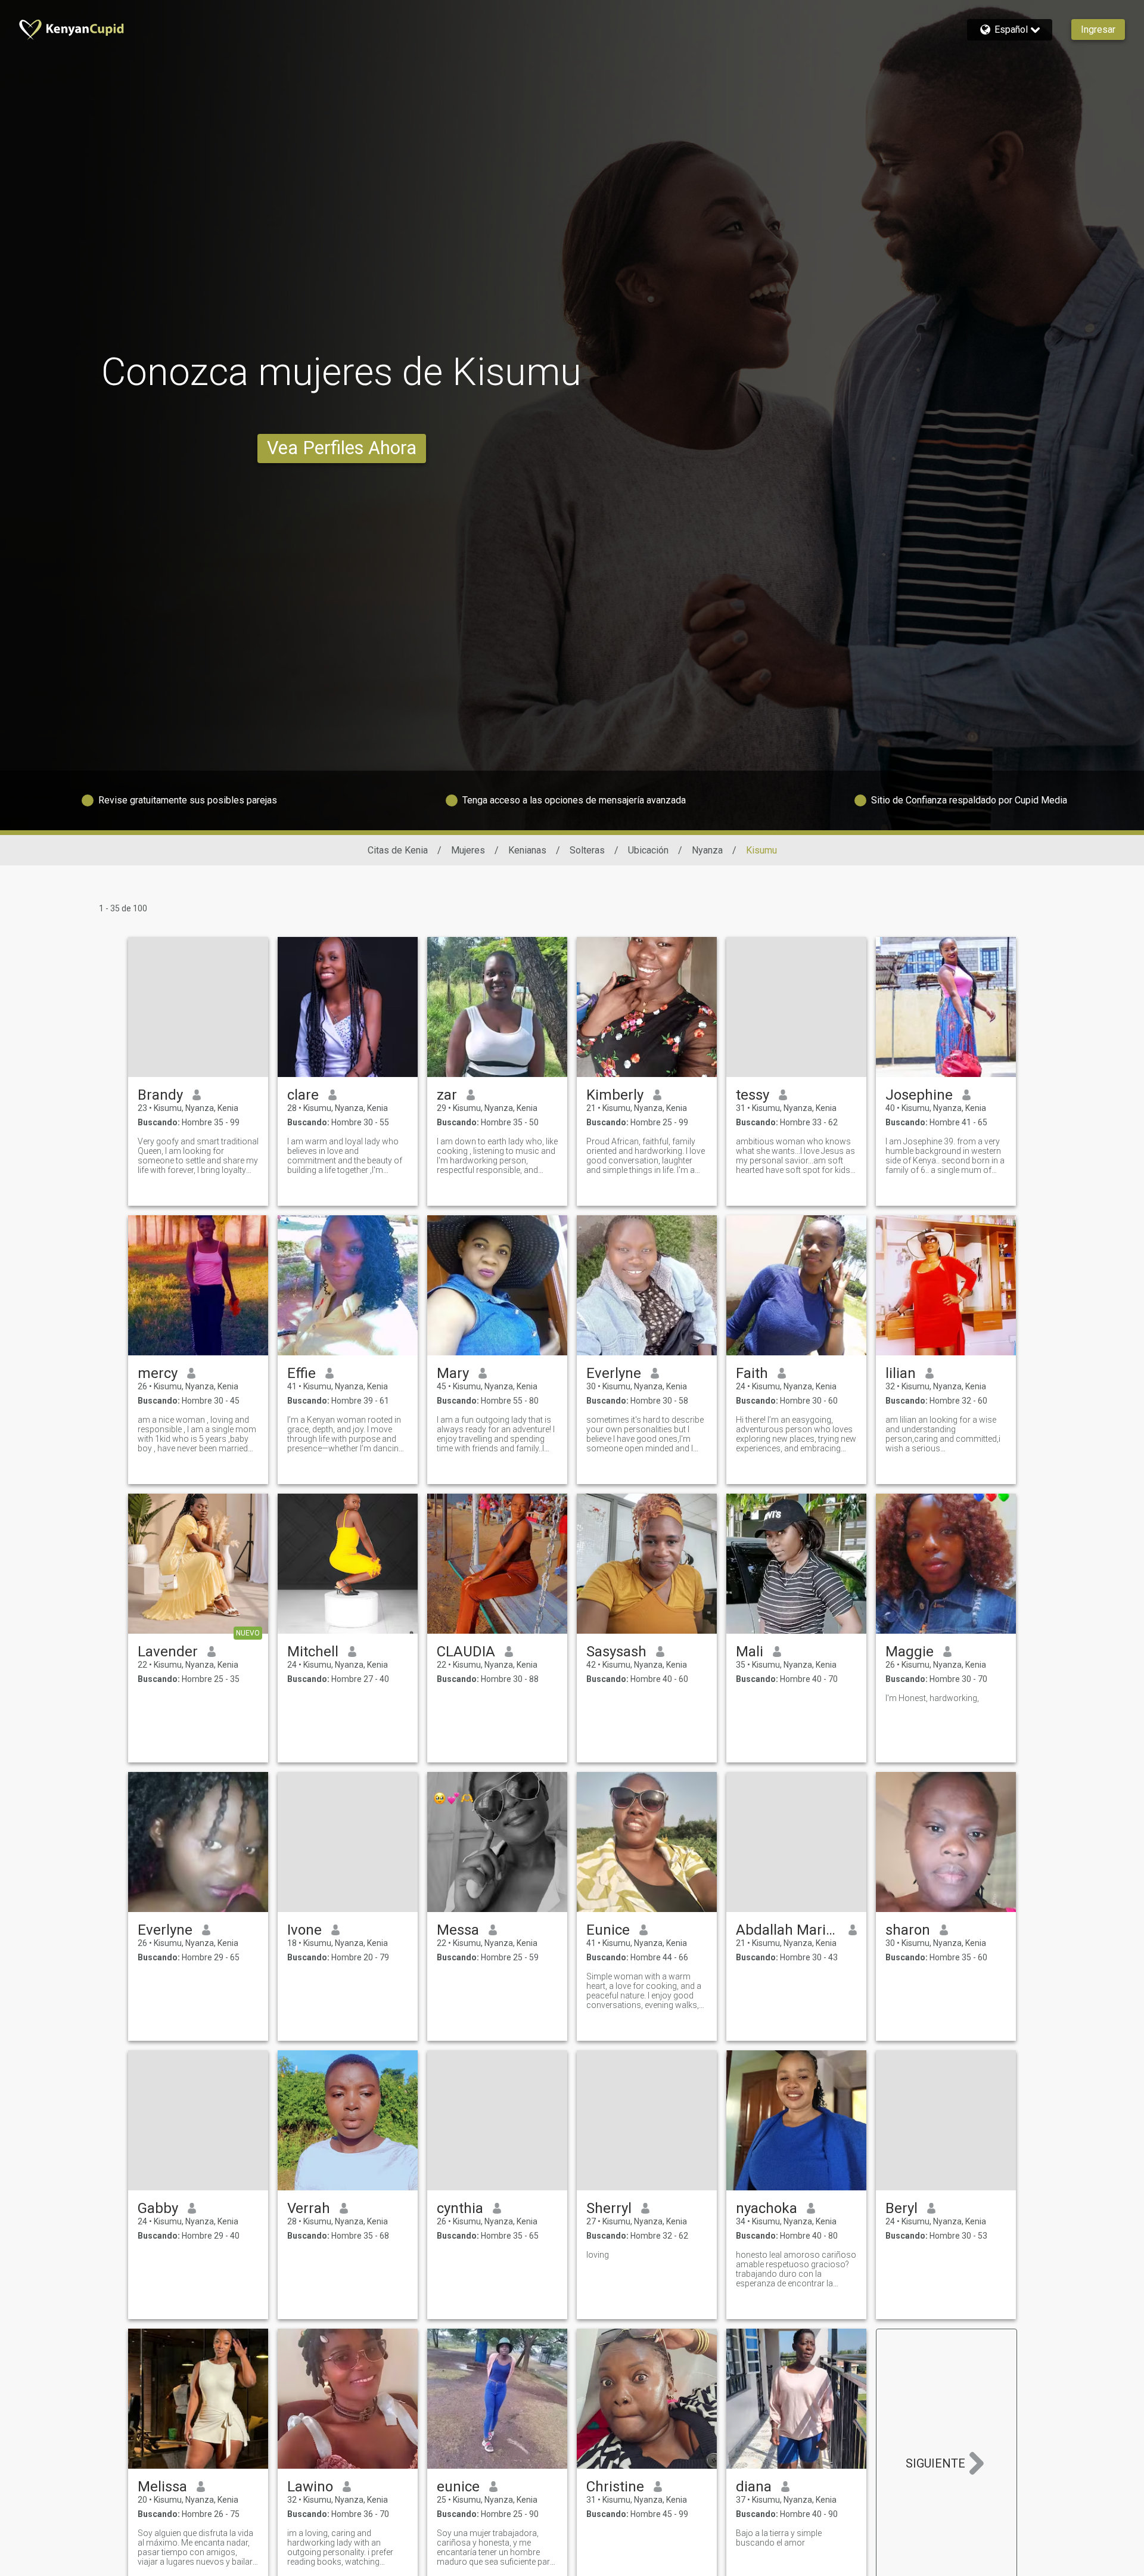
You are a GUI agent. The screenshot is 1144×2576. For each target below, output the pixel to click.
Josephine (919, 1095)
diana (754, 2487)
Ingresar (1098, 30)
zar (447, 1095)
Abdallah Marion (787, 1930)
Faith (752, 1373)
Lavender (168, 1652)
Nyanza (707, 850)
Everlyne (614, 1373)
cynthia (460, 2208)
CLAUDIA (466, 1652)
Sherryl (609, 2208)
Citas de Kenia (398, 850)
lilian (901, 1373)
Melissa (162, 2487)
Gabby (158, 2208)
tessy (753, 1095)
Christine (615, 2487)
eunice (458, 2487)
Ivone (304, 1930)
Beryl (901, 2208)
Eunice (608, 1930)
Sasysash (616, 1652)
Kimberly (615, 1095)
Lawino (310, 2487)
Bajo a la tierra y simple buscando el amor (779, 2538)
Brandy (160, 1095)
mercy (158, 1373)
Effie (301, 1373)
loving (598, 2255)
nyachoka (767, 2208)
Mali (750, 1652)
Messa (458, 1930)
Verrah (309, 2208)
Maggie (910, 1652)
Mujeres (468, 850)
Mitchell (313, 1652)
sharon (908, 1930)
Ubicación (648, 850)
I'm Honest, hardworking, (932, 1698)
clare (303, 1095)
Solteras (587, 850)
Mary (453, 1373)
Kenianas (527, 850)
